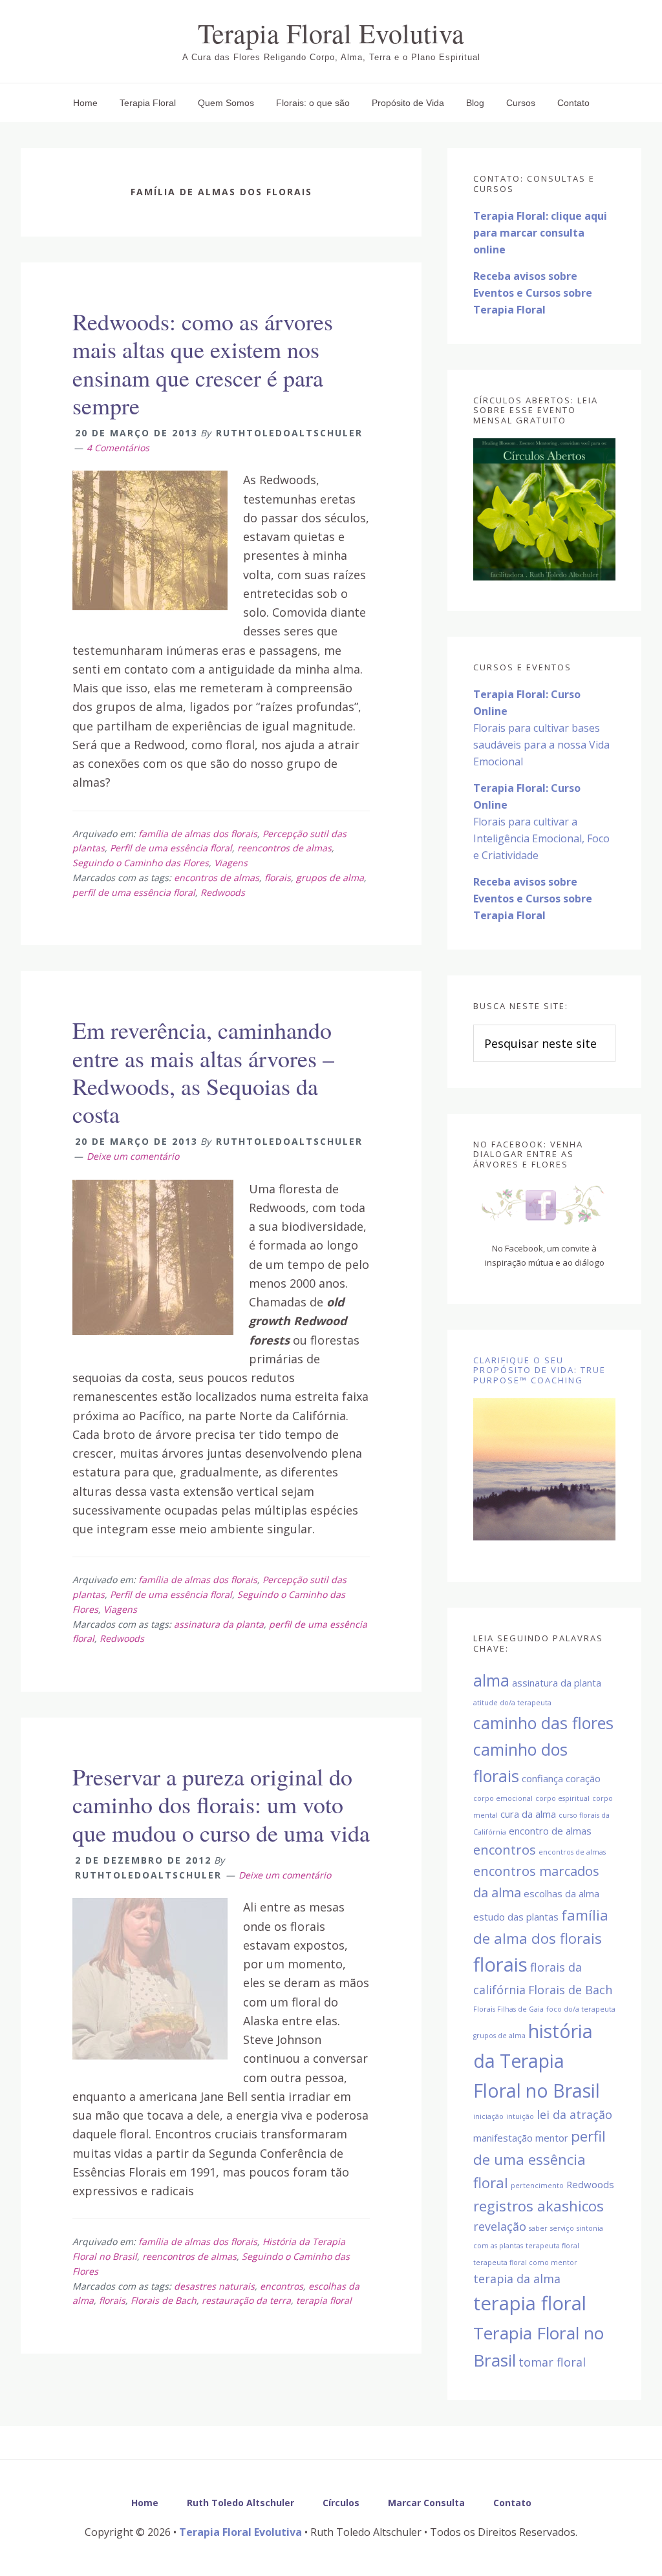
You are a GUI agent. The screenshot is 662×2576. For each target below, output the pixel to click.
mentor (552, 2138)
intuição (520, 2116)
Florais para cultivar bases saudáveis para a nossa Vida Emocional (541, 728)
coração (583, 1778)
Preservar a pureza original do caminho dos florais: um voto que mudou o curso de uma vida (221, 1804)
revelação (500, 2226)
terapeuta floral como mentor (525, 2262)
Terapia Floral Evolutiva (331, 33)
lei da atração (574, 2114)
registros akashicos (539, 2206)
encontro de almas (550, 1831)
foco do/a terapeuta (581, 2009)
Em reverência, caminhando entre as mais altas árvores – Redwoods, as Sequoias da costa (203, 1072)
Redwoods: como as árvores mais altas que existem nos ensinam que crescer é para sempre (203, 363)
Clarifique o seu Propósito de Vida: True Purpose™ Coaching (539, 1370)
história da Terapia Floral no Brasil (537, 2061)
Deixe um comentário (133, 1156)
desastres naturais (214, 2286)
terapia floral (324, 2300)
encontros (282, 2286)
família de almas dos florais (198, 834)
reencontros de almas (284, 848)
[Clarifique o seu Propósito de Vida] (544, 1469)
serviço (562, 2228)
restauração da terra (246, 2300)
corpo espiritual (562, 1798)
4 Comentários (118, 448)
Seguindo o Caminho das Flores (141, 863)
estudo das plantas (516, 1917)
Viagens (231, 863)
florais (278, 878)
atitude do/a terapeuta (512, 1703)
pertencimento (537, 2186)
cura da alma (528, 1814)
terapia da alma (517, 2279)
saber (538, 2228)
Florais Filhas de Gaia (508, 2009)
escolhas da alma (561, 1893)
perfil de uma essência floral (134, 892)
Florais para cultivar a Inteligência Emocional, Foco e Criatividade (541, 822)
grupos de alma (330, 878)
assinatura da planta (219, 1624)
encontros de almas (217, 878)
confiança (542, 1778)
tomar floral (552, 2362)
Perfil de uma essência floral (171, 848)
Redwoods (223, 892)
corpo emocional (503, 1798)
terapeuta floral (552, 2246)
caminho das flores (543, 1723)
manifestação (503, 2138)
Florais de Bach (164, 2300)
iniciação (488, 2116)
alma (491, 1680)
